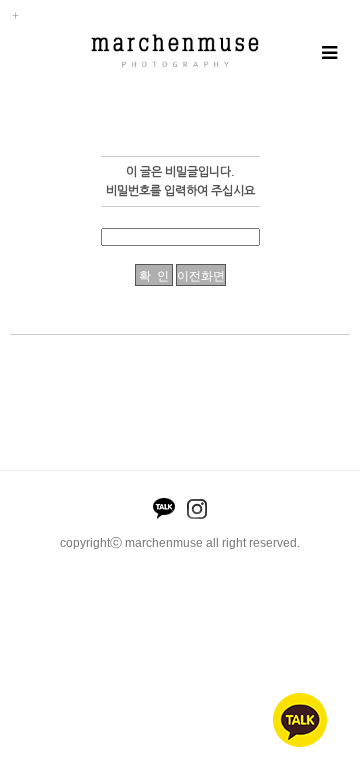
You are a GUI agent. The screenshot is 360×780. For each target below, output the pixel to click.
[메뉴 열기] (328, 53)
